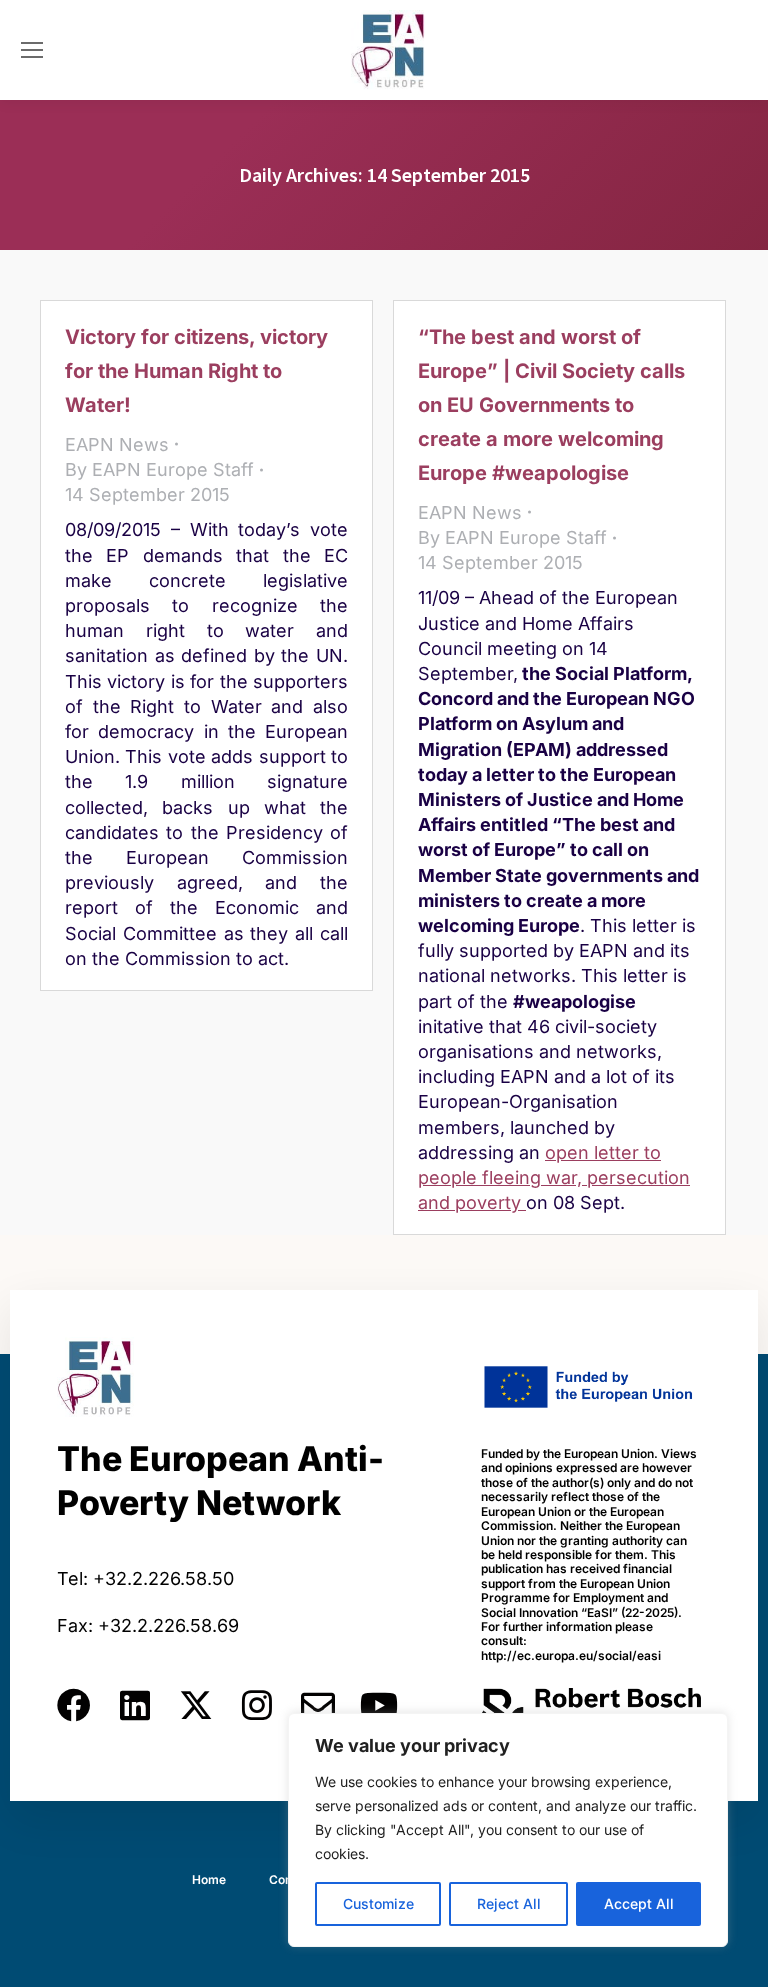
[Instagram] (257, 1705)
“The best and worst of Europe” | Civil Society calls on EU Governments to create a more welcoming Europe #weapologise (551, 405)
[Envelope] (318, 1705)
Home (209, 1879)
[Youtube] (379, 1705)
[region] (508, 1830)
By (159, 469)
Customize (378, 1903)
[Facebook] (74, 1705)
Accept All (639, 1903)
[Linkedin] (135, 1705)
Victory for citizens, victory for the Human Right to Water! (196, 371)
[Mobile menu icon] (32, 50)
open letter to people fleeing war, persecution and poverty (554, 1177)
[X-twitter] (196, 1705)
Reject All (509, 1903)
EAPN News (117, 444)
